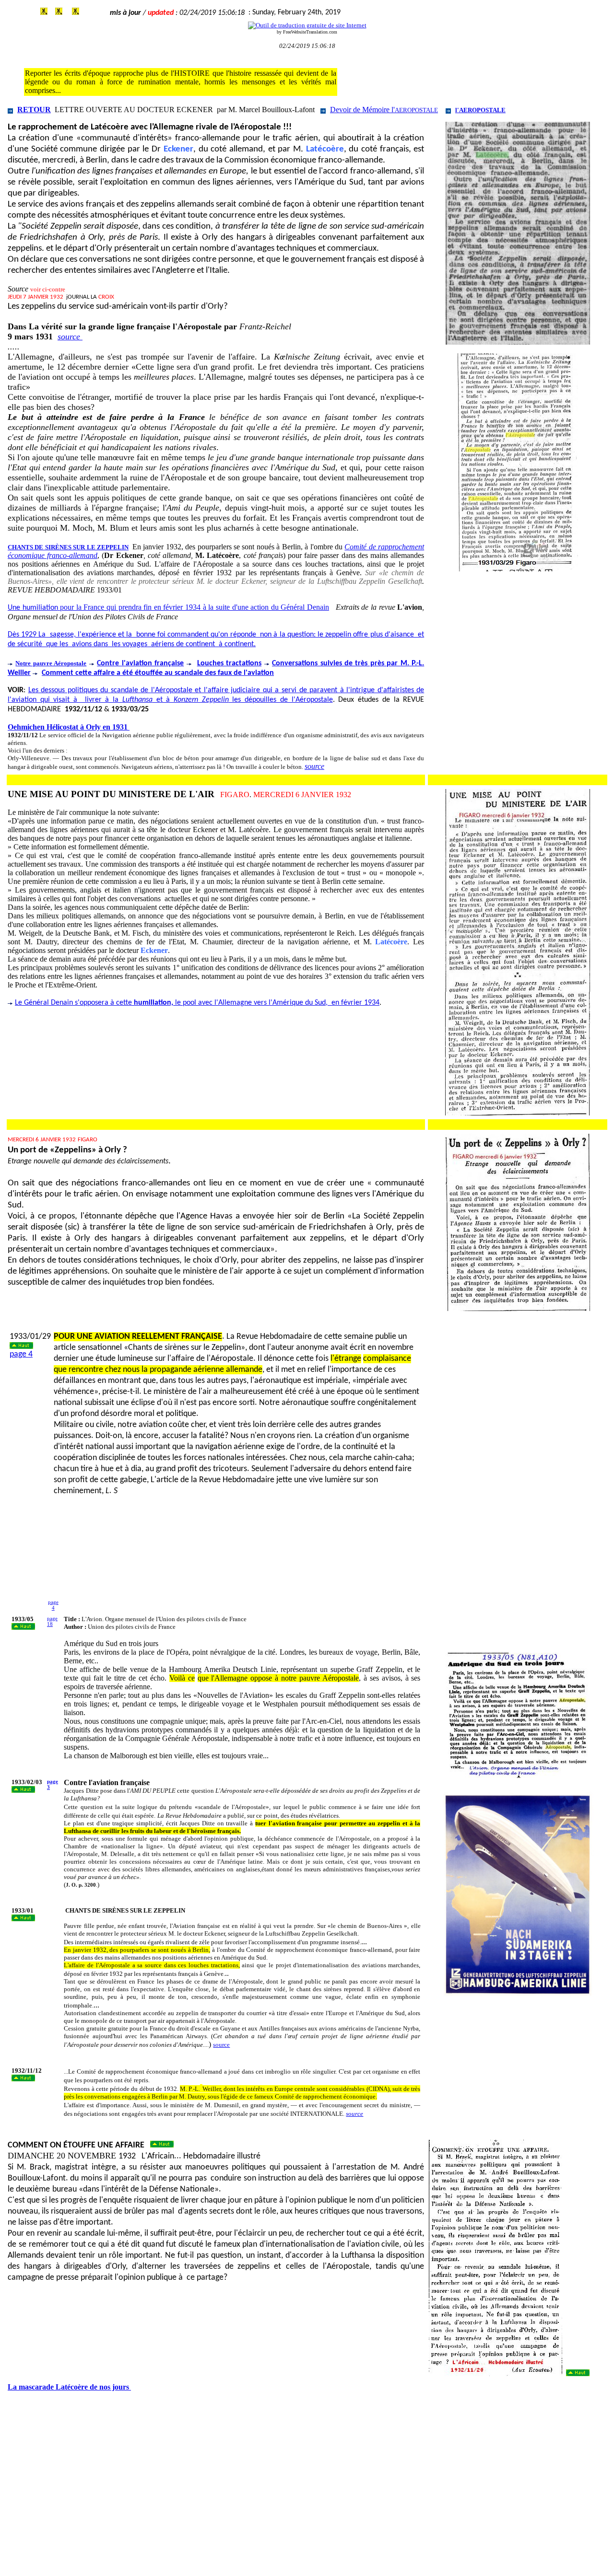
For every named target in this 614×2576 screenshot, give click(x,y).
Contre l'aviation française (140, 663)
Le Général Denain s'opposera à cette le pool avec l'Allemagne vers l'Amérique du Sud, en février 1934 (197, 1003)
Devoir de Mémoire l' (384, 110)
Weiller (19, 673)
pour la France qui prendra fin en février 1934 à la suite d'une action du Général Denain (168, 607)
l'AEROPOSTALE (480, 110)
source (70, 337)
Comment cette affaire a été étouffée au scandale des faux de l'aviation (158, 673)
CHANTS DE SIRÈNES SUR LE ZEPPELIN (68, 547)
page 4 (21, 1354)
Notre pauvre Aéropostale (51, 663)
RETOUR (34, 110)
